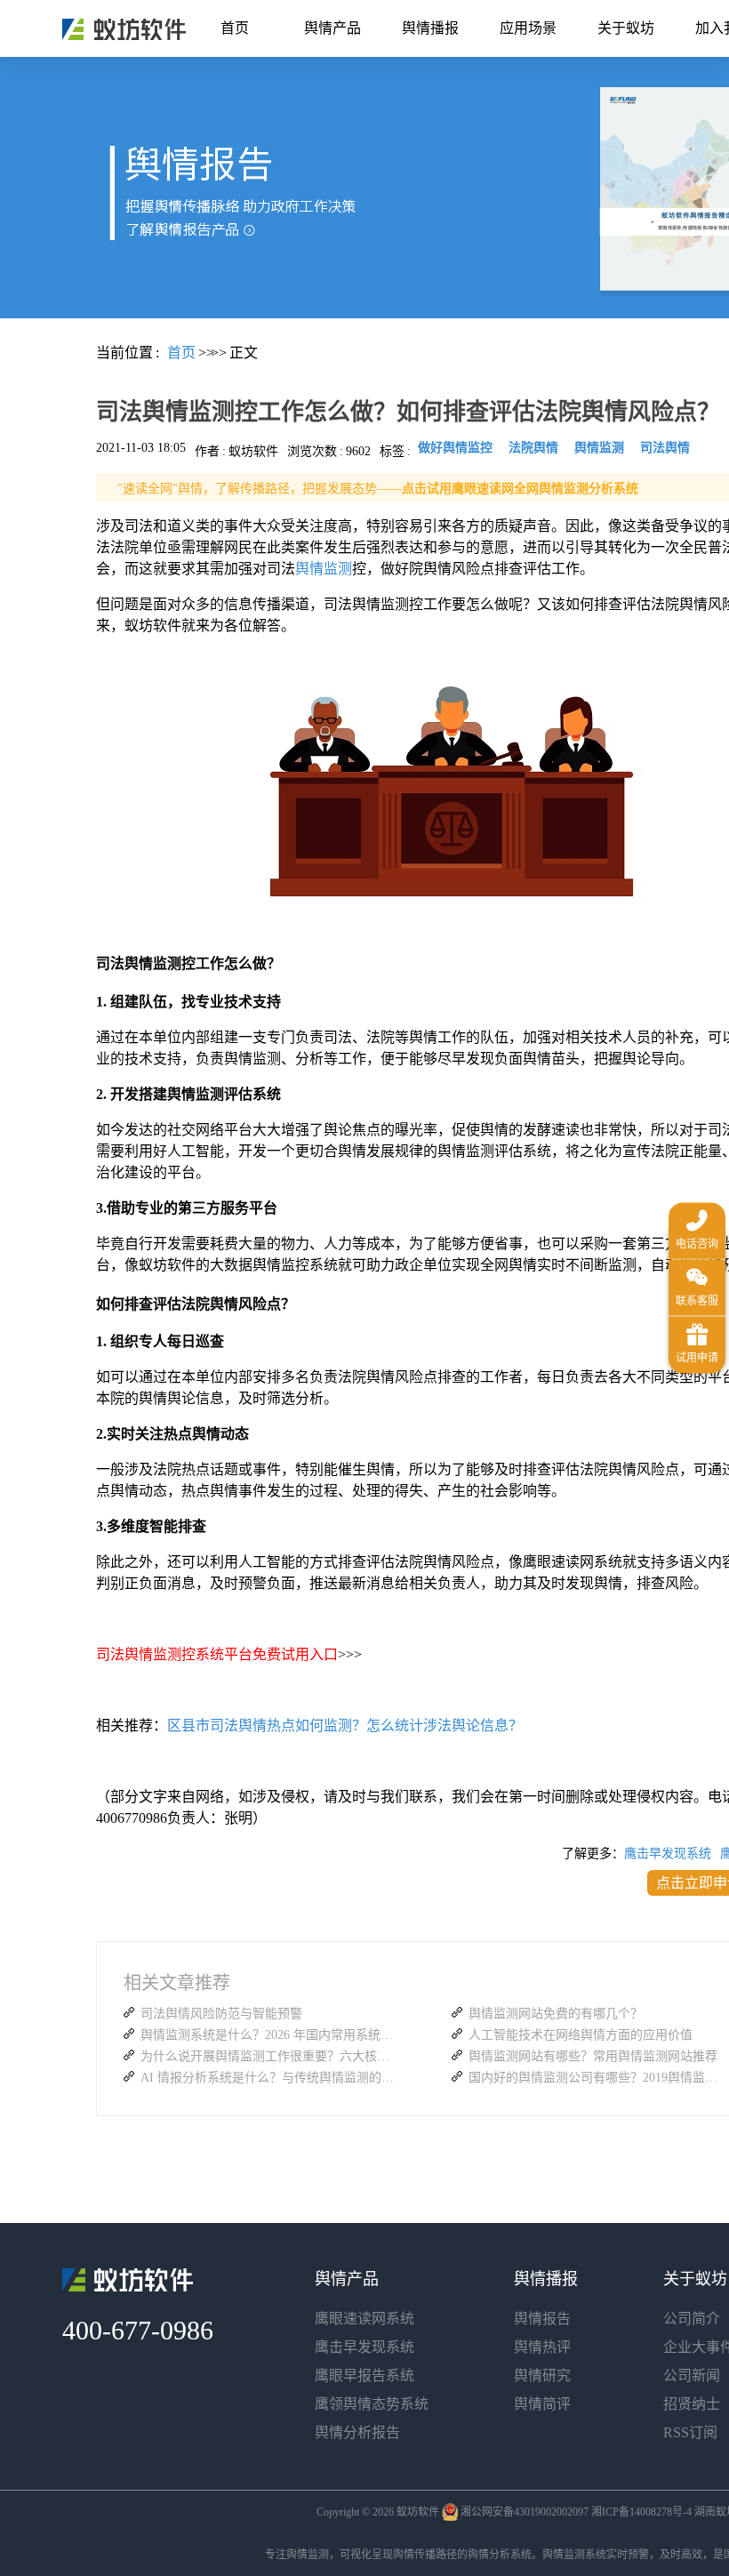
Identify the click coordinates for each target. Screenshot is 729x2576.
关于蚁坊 (626, 28)
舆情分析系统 (500, 2555)
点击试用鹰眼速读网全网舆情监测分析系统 (520, 489)
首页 (235, 28)
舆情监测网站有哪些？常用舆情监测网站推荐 (593, 2056)
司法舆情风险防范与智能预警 (221, 2014)
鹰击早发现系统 (668, 1854)
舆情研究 (542, 2375)
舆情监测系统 (574, 2555)
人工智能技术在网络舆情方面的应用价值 (581, 2035)
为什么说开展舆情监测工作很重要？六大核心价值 (269, 2056)
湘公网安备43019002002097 (525, 2512)
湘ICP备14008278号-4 (641, 2512)
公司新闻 (692, 2375)
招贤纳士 (692, 2404)
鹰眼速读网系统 (364, 2319)
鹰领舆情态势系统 (372, 2404)
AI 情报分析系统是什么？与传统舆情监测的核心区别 (269, 2078)
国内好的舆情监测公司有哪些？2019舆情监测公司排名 (597, 2078)
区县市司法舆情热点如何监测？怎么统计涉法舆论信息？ (345, 1725)
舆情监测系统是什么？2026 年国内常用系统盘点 (269, 2035)
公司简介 (692, 2319)
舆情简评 (542, 2404)
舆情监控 (124, 29)
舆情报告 (542, 2319)
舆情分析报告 (357, 2432)
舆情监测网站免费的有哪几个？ (556, 2014)
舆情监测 (324, 569)
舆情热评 (542, 2347)
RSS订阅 (690, 2432)
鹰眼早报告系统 (364, 2375)
